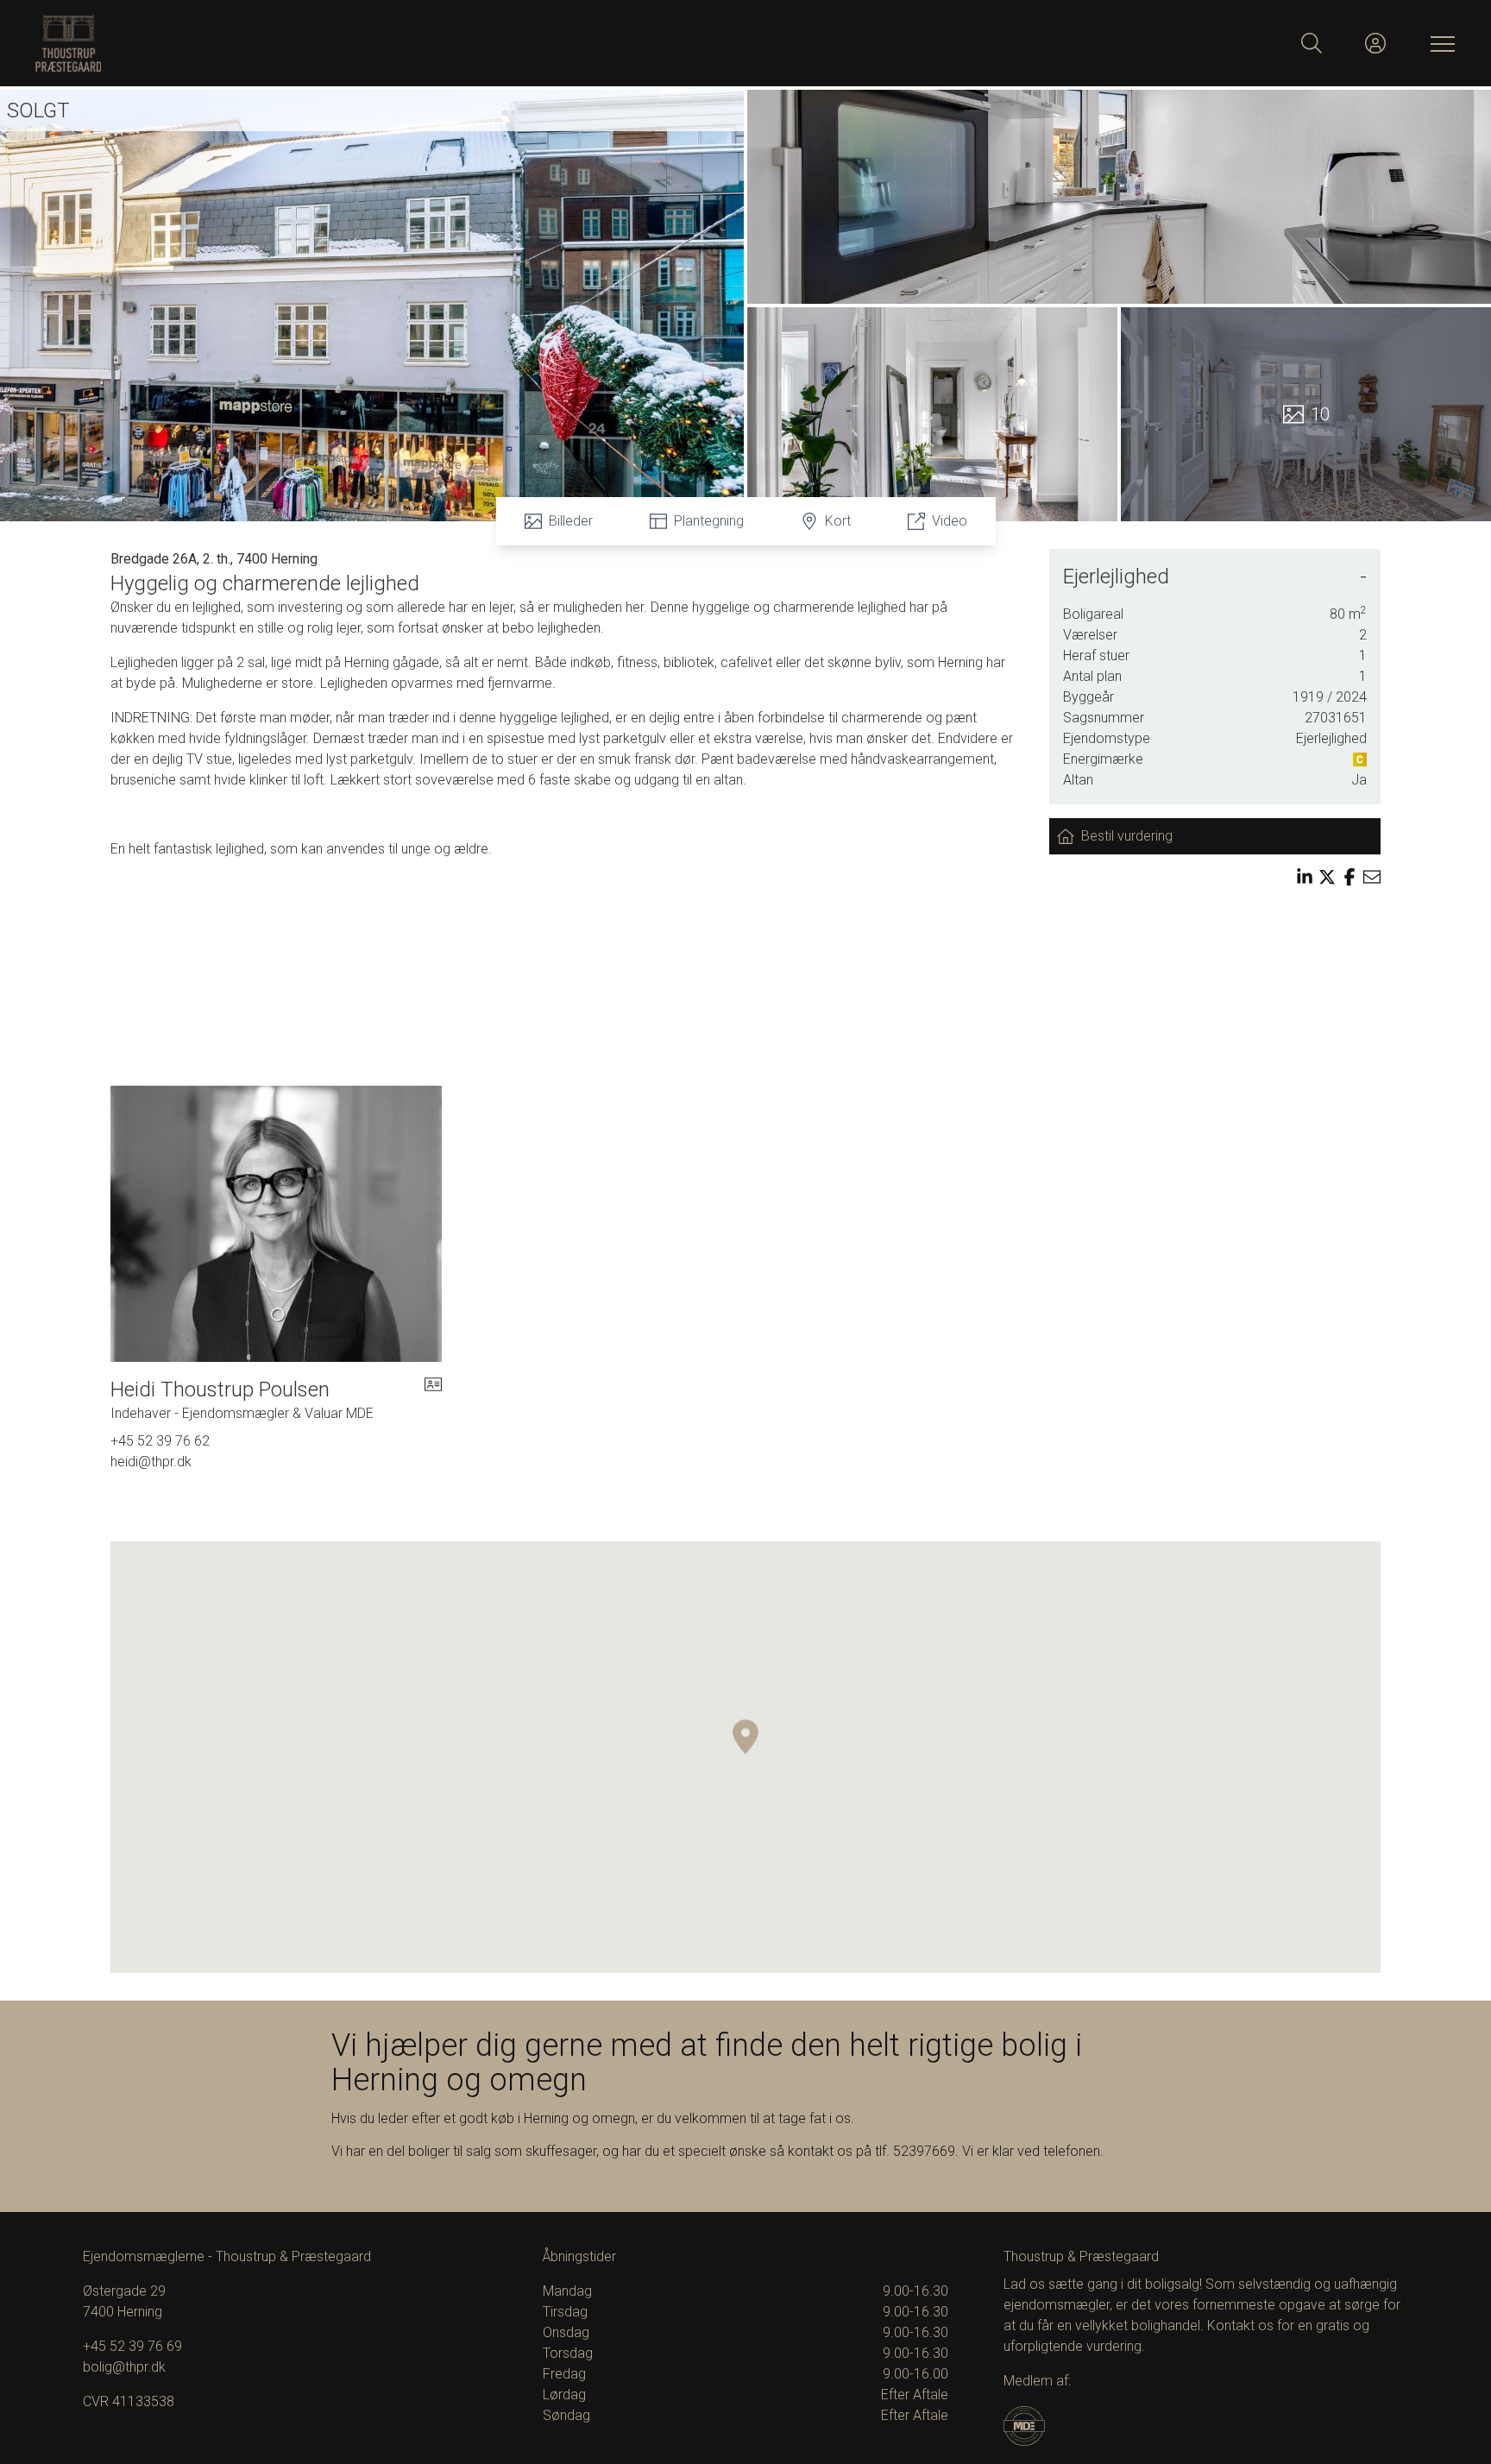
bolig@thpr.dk (124, 2367)
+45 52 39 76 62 (160, 1441)
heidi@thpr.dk (151, 1462)
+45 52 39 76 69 (132, 2346)
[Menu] (1439, 43)
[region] (745, 1757)
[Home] (390, 43)
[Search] (1312, 43)
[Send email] (1372, 877)
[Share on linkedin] (1305, 877)
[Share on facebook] (1349, 877)
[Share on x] (1327, 877)
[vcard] (433, 1400)
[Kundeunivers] (1375, 43)
